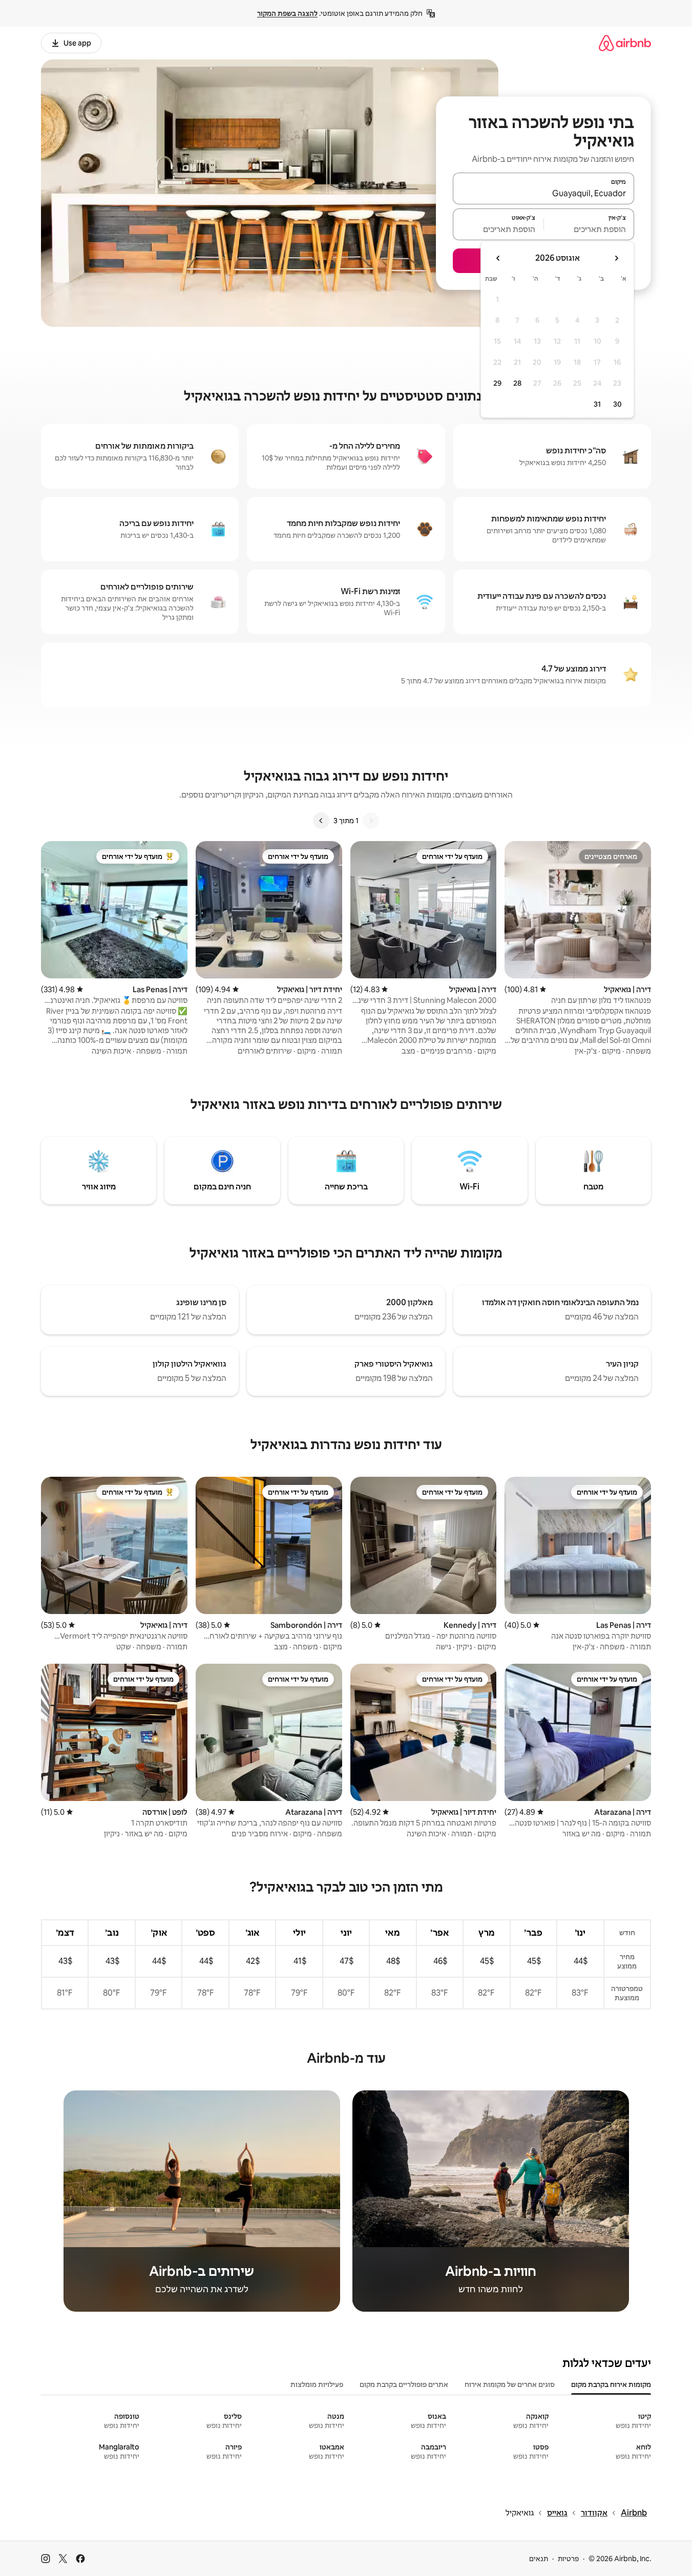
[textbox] (589, 229)
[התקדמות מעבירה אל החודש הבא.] (498, 258)
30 (617, 404)
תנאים (539, 2559)
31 (597, 404)
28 (517, 383)
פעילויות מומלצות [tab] (317, 2384)
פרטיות (568, 2559)
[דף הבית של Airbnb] (625, 43)
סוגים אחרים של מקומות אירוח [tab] (510, 2384)
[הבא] (321, 821)
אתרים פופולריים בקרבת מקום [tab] (404, 2384)
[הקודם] (371, 821)
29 (497, 383)
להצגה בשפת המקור (287, 13)
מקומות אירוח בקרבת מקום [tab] (611, 2384)
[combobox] (543, 193)
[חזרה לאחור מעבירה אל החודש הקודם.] (616, 258)
